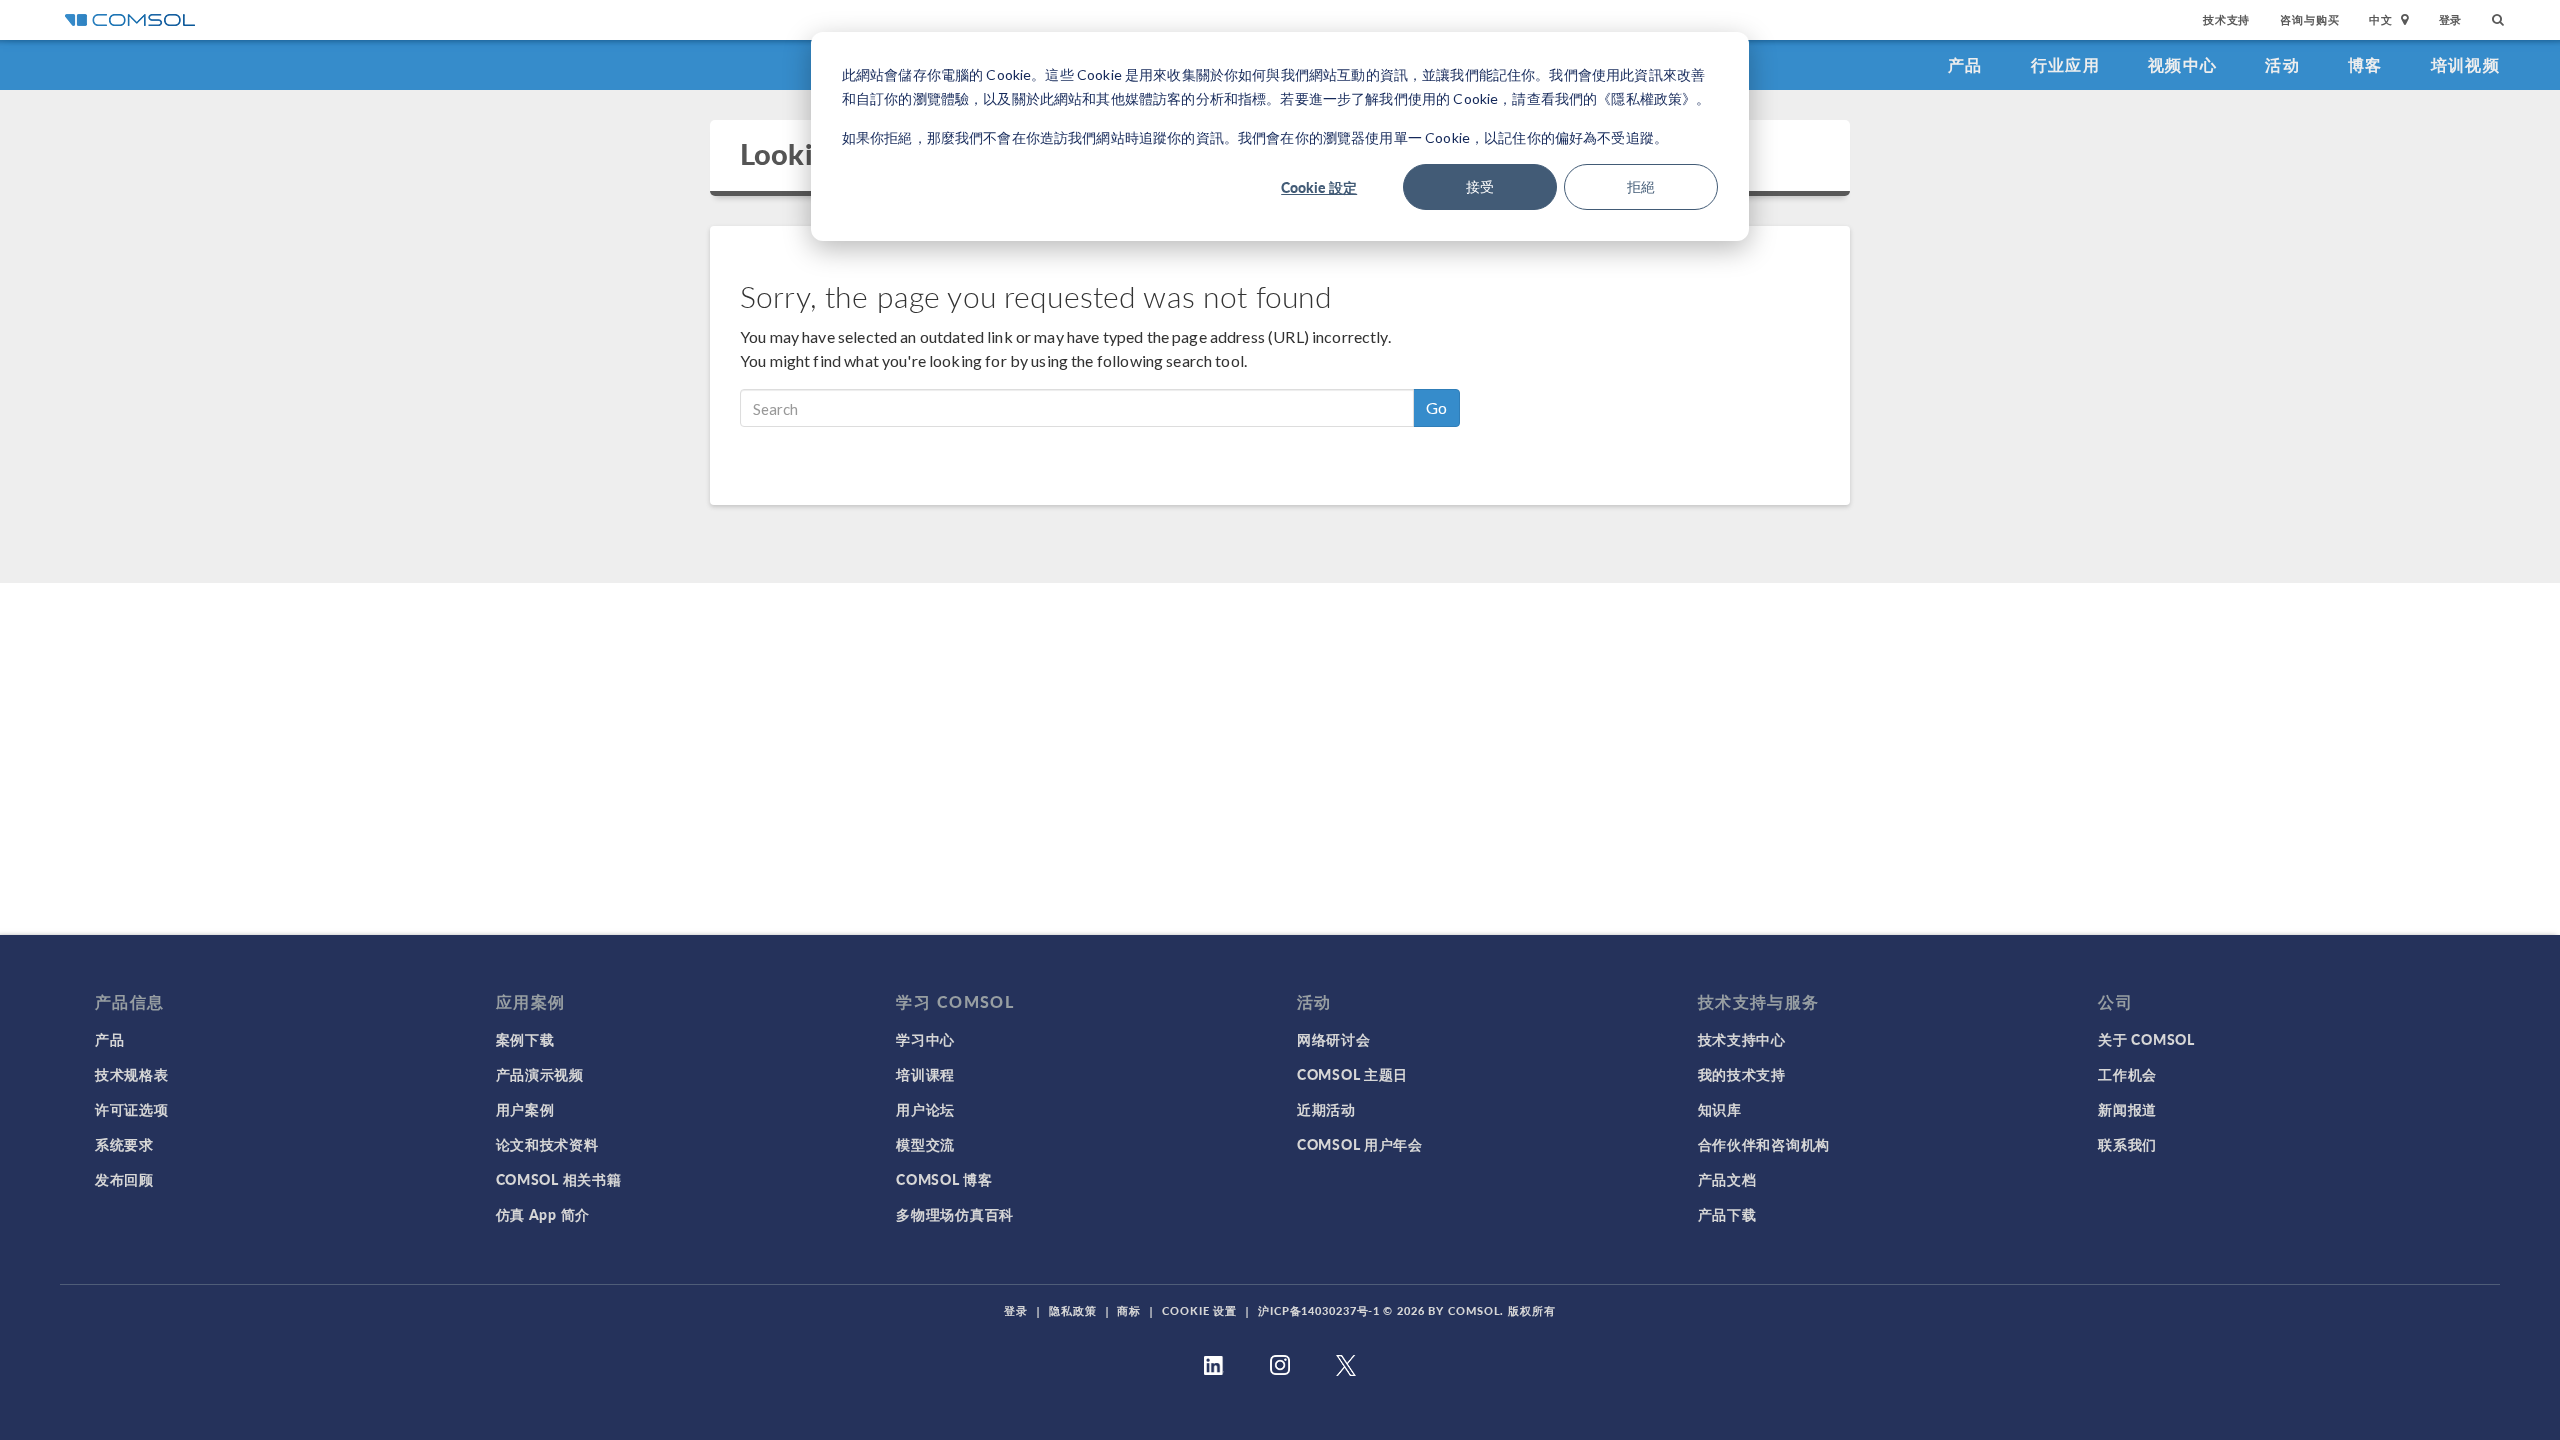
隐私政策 (1073, 1310)
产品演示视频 (540, 1074)
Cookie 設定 (1319, 187)
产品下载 (1727, 1214)
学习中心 (925, 1039)
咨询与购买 (2309, 19)
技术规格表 (132, 1074)
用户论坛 (925, 1109)
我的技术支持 (1742, 1074)
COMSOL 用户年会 (1360, 1144)
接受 (1480, 186)
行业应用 (2065, 64)
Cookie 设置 (1199, 1310)
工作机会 (2127, 1074)
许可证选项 (132, 1109)
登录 (2451, 19)
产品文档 (1727, 1179)
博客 (2365, 64)
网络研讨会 (1334, 1039)
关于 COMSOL (2146, 1039)
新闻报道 (2127, 1109)
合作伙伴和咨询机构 (1764, 1144)
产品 (1965, 64)
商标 (1129, 1310)
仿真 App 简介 (543, 1214)
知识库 (1720, 1109)
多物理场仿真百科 (955, 1214)
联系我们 (2127, 1144)
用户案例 (525, 1109)
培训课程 (925, 1074)
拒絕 (1641, 186)
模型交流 (925, 1144)
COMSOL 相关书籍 (559, 1179)
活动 (2282, 64)
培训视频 (2465, 64)
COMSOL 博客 (944, 1179)
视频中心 (2182, 64)
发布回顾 (124, 1179)
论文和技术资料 (547, 1144)
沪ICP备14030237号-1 (1319, 1310)
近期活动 (1326, 1109)
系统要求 (124, 1144)
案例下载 (525, 1039)
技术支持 (2226, 19)
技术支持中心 (1742, 1039)
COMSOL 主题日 (1352, 1074)
